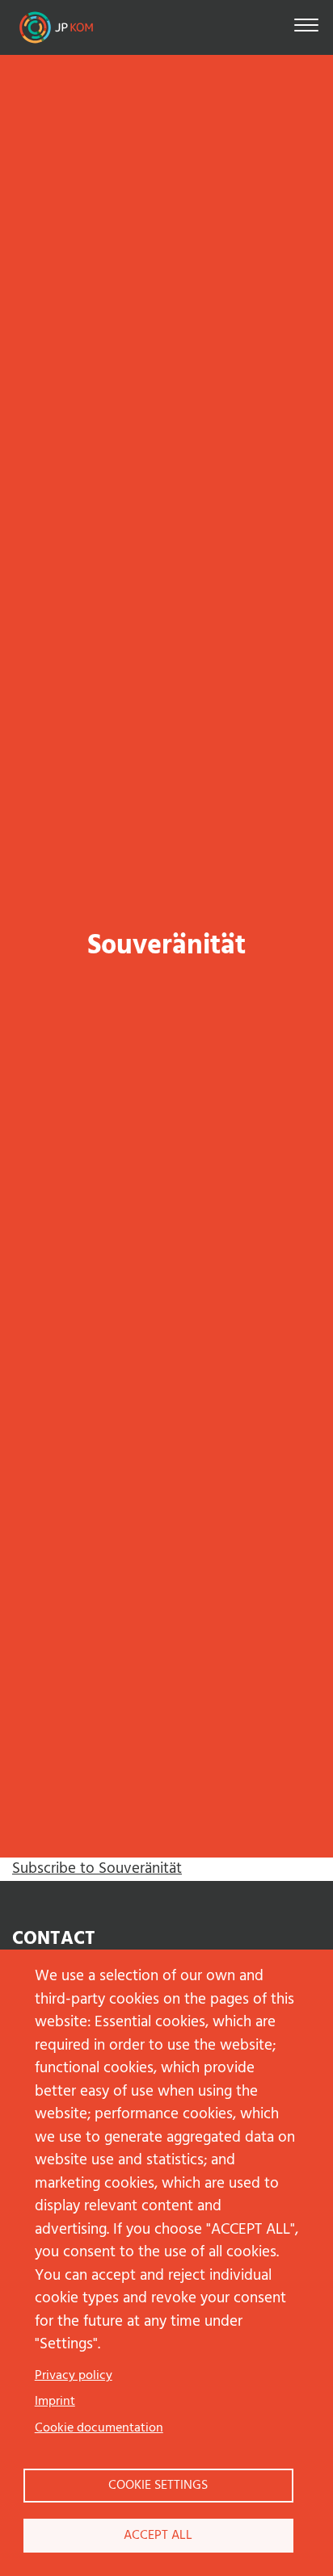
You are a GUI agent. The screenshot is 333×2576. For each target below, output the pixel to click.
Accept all (158, 2536)
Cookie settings (158, 2486)
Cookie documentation (99, 2428)
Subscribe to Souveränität (97, 1869)
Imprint (55, 2402)
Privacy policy (74, 2376)
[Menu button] (306, 28)
